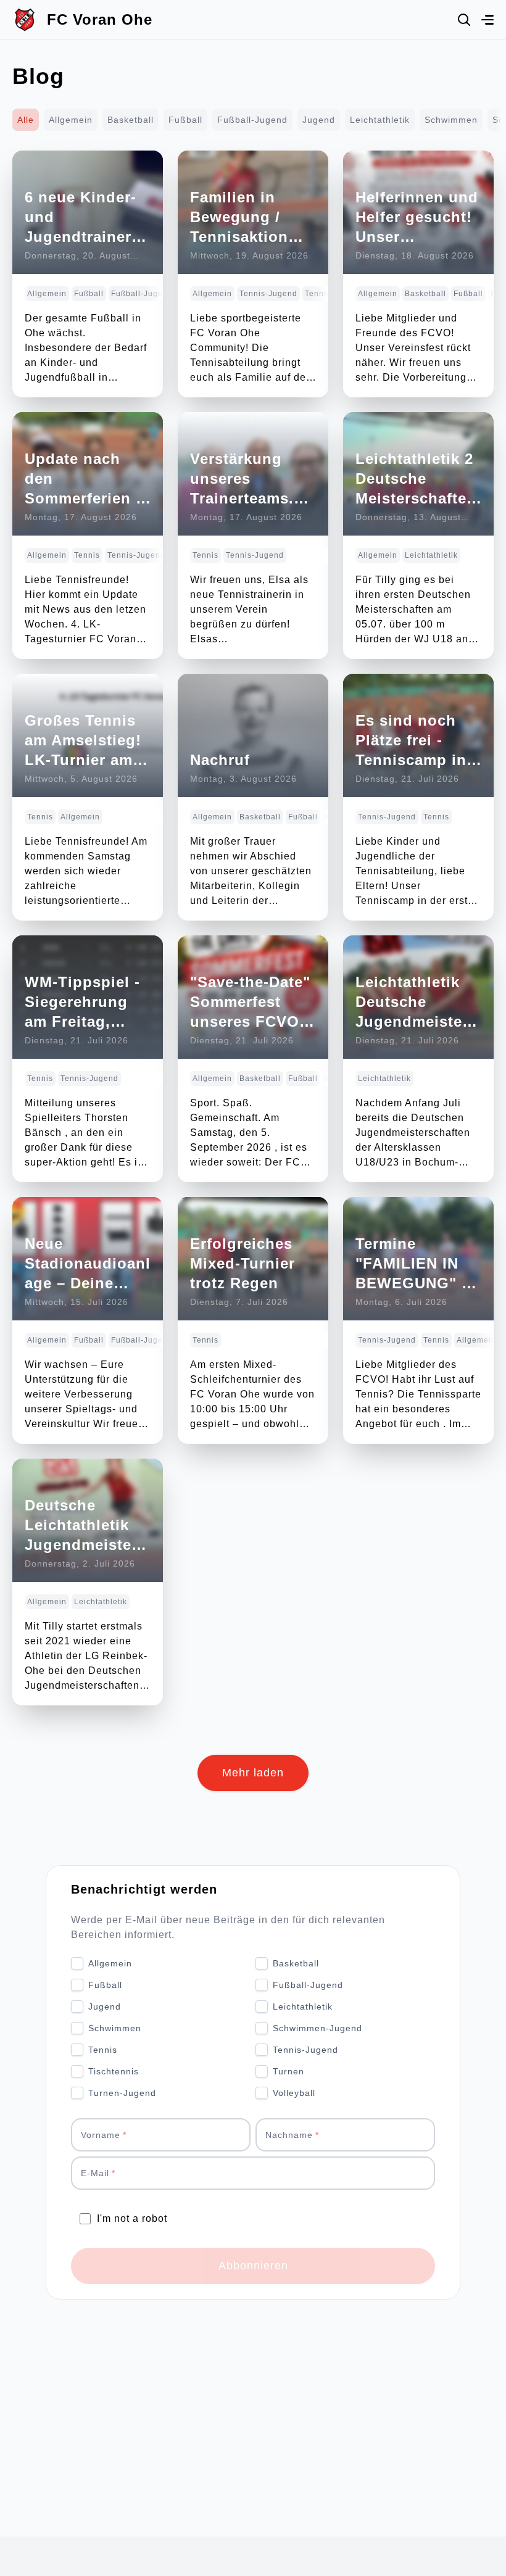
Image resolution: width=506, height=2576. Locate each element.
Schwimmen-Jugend (317, 2028)
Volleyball (294, 2093)
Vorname (101, 2135)
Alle (26, 120)
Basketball (131, 120)
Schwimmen (451, 120)
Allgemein (71, 120)
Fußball (185, 120)
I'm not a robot (132, 2218)
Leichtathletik (380, 120)
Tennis (103, 2050)
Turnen (288, 2071)
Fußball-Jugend (252, 120)
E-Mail (95, 2173)
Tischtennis (114, 2071)
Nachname (289, 2135)
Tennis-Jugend (305, 2050)
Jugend (319, 120)
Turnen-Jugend (122, 2093)
